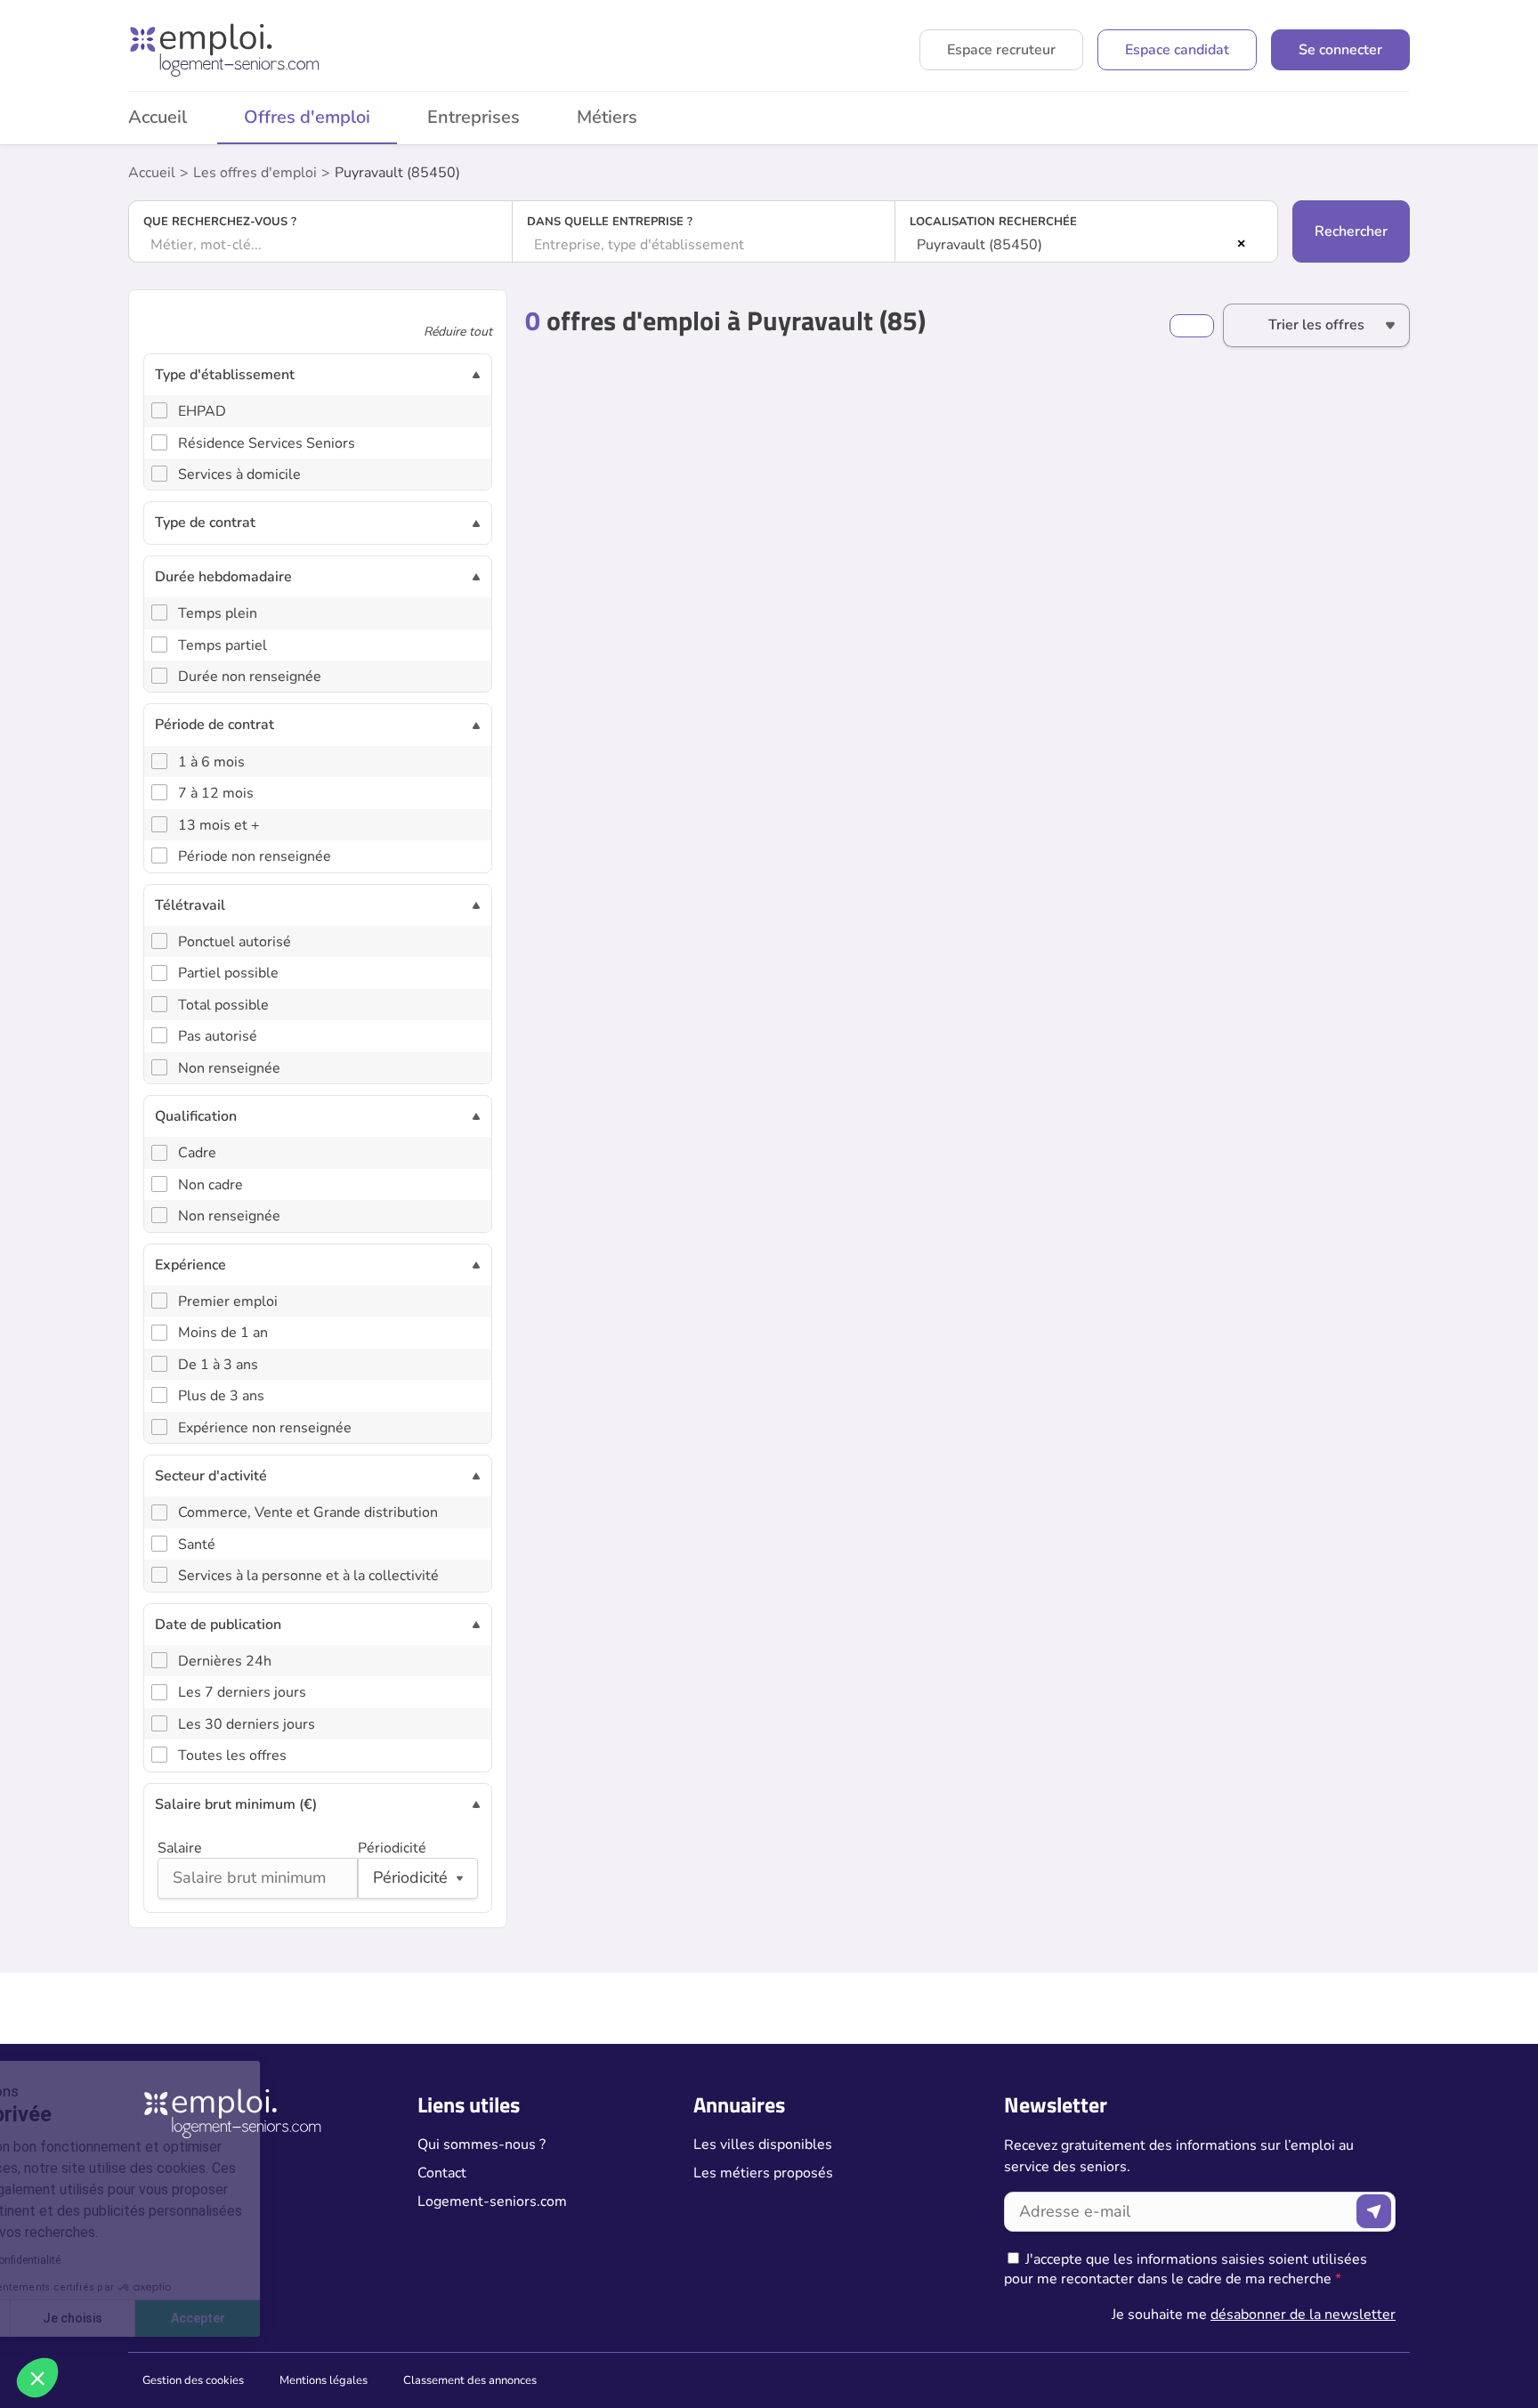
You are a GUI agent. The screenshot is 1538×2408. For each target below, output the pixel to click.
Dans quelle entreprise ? (610, 222)
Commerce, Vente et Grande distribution (308, 1512)
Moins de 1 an (223, 1333)
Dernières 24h (225, 1661)
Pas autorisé (218, 1036)
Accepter (330, 2318)
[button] (37, 2378)
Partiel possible (228, 973)
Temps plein (218, 613)
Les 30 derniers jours (247, 1724)
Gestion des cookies (193, 2380)
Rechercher (1351, 231)
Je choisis (204, 2318)
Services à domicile (239, 474)
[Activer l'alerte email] (1192, 326)
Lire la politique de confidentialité (114, 2260)
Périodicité (392, 1848)
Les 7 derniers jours (242, 1692)
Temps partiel (223, 645)
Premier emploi (228, 1301)
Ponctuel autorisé (235, 942)
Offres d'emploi (307, 117)
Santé (197, 1545)
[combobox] (320, 245)
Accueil (158, 117)
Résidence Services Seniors (267, 443)
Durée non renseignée (250, 677)
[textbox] (320, 245)
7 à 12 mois (216, 793)
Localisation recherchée (993, 222)
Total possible (223, 1005)
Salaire (180, 1848)
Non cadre (210, 1185)
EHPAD (202, 411)
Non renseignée (229, 1068)
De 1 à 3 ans (218, 1365)
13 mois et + (219, 825)
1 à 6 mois (211, 762)
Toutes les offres (232, 1755)
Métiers (607, 117)
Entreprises (474, 117)
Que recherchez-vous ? (220, 222)
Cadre (197, 1153)
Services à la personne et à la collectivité (308, 1576)
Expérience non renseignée (265, 1428)
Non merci (80, 2318)
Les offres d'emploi (255, 173)
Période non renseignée (255, 856)
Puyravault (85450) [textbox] (979, 245)
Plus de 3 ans (221, 1396)
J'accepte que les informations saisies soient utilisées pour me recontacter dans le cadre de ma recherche (1186, 2269)
